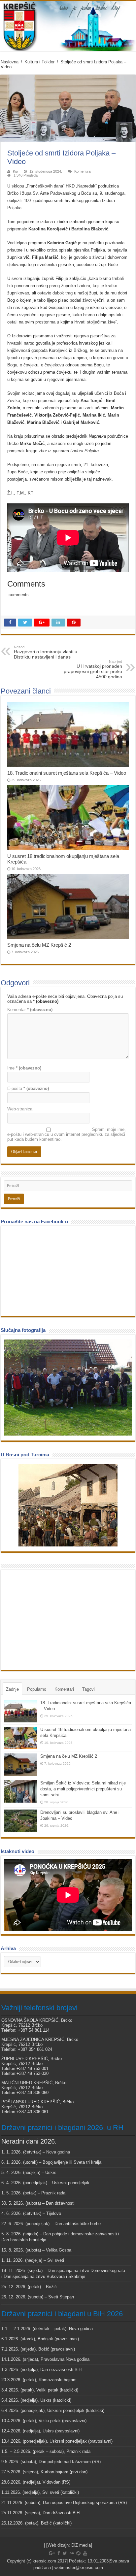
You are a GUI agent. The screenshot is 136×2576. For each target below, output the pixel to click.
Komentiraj (83, 171)
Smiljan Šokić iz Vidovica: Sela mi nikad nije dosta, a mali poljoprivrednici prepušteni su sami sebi (83, 1789)
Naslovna (10, 62)
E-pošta (28, 1088)
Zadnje (12, 1689)
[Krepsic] (68, 26)
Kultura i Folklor (39, 62)
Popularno (37, 1689)
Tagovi (88, 1689)
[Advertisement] (53, 1619)
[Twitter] (65, 2553)
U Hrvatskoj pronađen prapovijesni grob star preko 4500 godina (93, 669)
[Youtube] (85, 2553)
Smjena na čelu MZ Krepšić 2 (39, 945)
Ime (24, 1068)
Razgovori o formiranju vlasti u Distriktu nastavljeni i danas (46, 652)
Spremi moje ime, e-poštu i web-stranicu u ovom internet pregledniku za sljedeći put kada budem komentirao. (67, 1134)
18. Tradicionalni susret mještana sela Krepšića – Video (67, 773)
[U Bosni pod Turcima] (68, 1505)
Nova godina (58, 2152)
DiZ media (81, 2545)
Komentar (30, 1010)
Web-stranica (20, 1109)
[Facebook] (59, 2553)
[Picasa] (78, 2553)
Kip (15, 171)
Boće (23, 472)
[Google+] (52, 2553)
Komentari (64, 1689)
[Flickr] (72, 2553)
